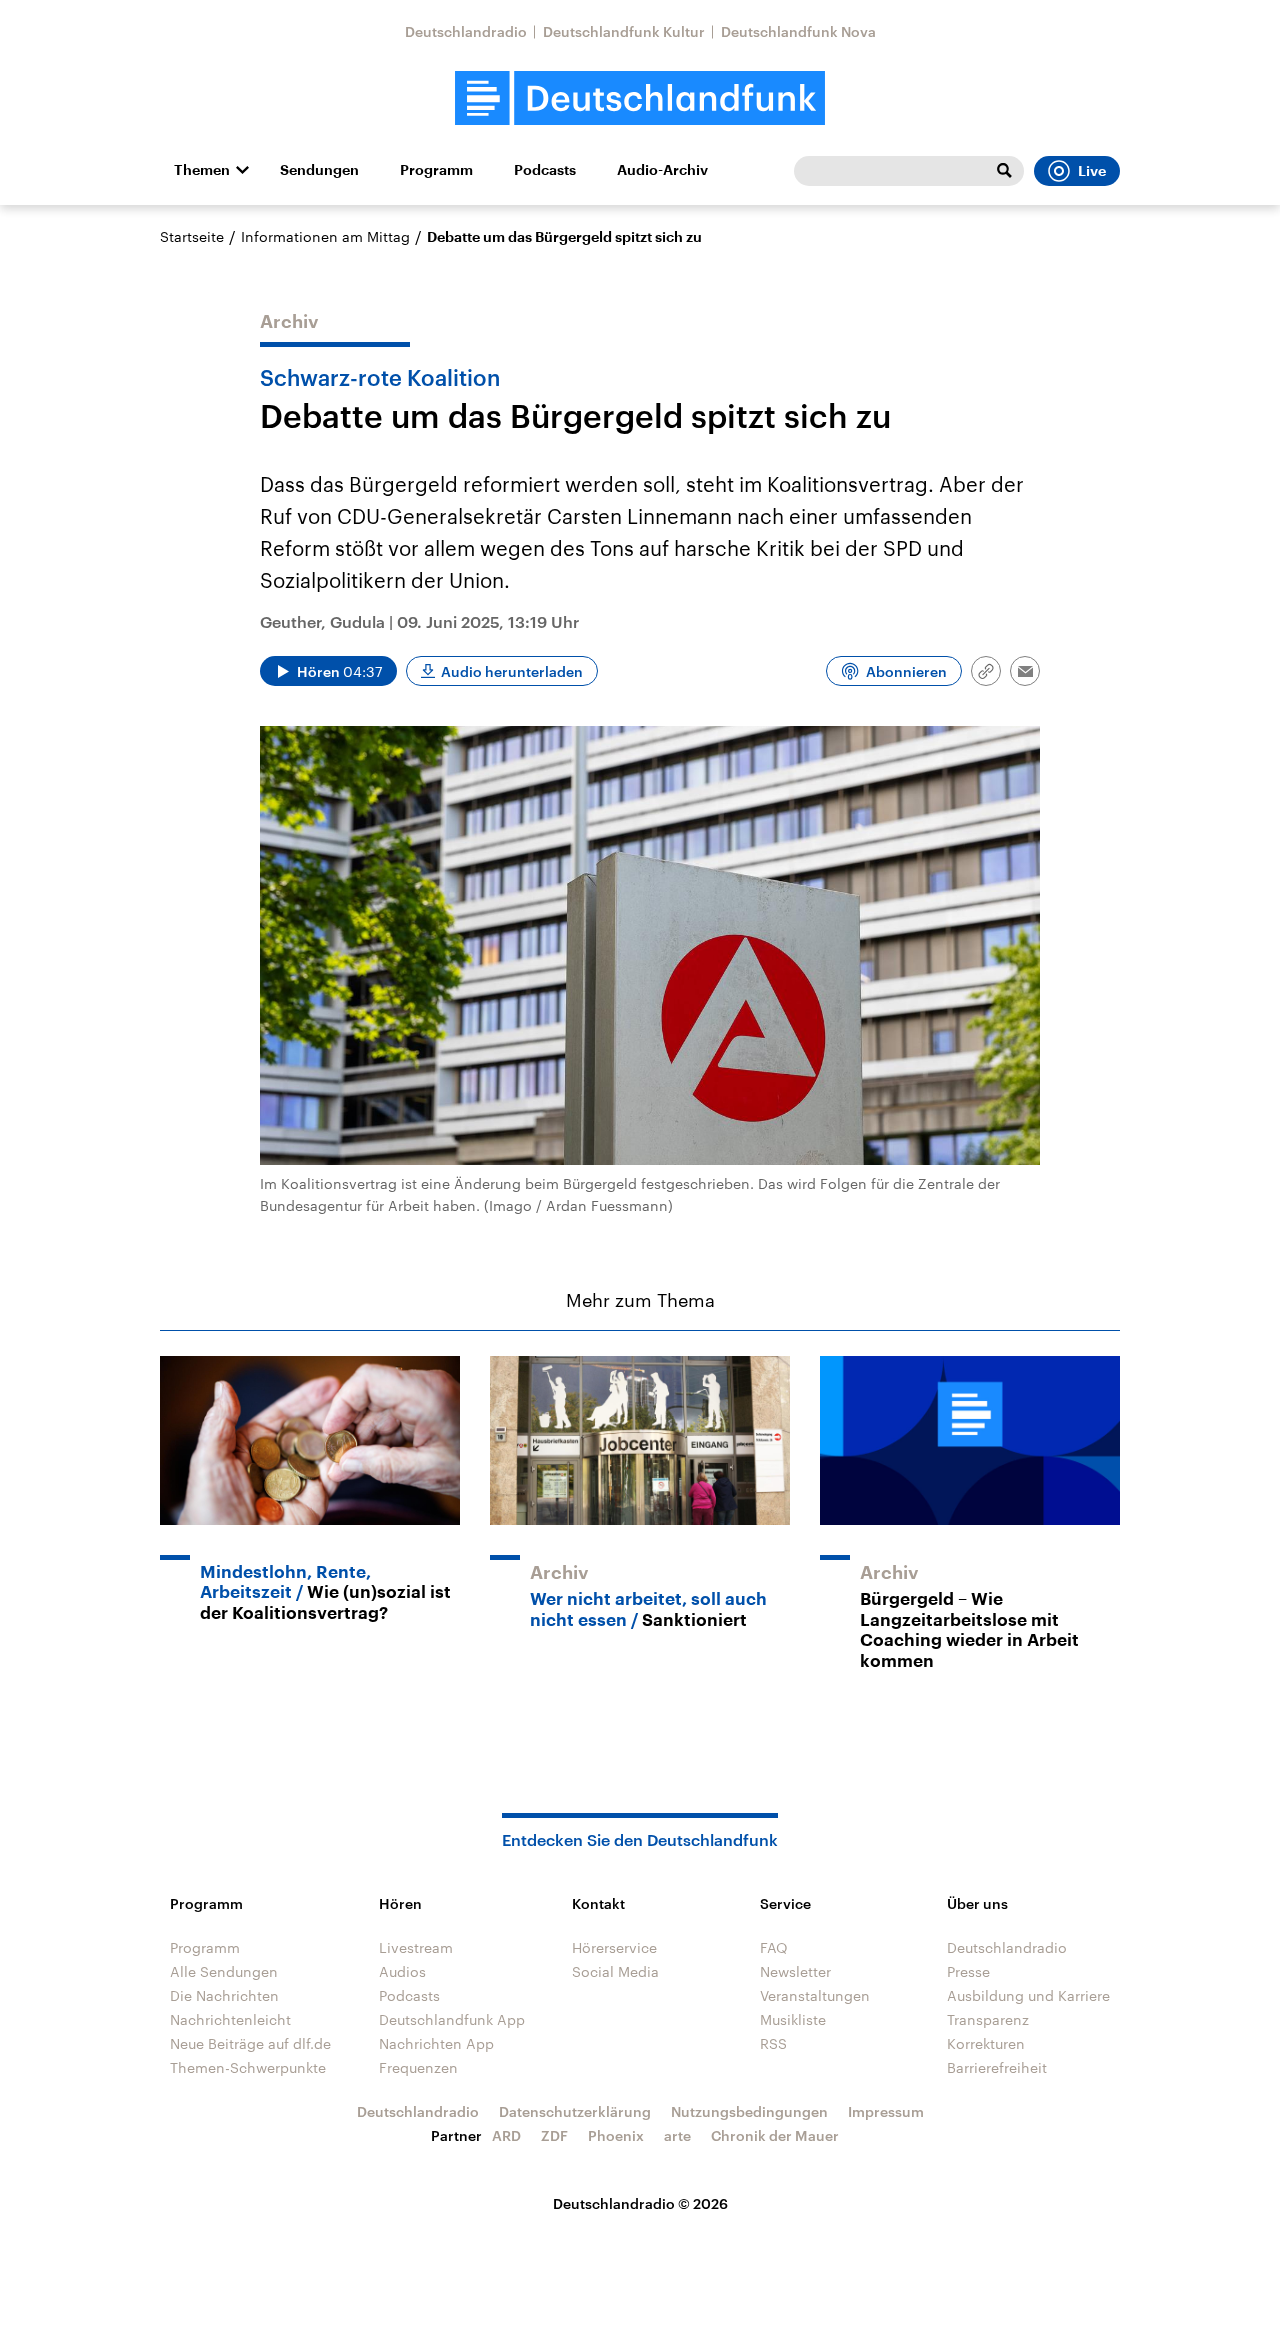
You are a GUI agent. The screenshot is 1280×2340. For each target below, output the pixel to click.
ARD (506, 2135)
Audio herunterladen (512, 671)
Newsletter (795, 1971)
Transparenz (988, 2019)
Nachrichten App (436, 2043)
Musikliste (793, 2019)
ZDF (554, 2135)
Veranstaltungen (815, 1995)
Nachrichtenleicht (230, 2019)
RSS (773, 2043)
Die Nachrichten (224, 1995)
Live (1092, 171)
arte (677, 2135)
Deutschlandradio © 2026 (640, 2203)
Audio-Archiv (662, 170)
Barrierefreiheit (997, 2067)
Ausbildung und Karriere (1028, 1995)
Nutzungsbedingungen (749, 2111)
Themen (202, 170)
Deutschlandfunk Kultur (624, 31)
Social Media (615, 1971)
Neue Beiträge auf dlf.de (250, 2043)
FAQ (774, 1947)
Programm (436, 170)
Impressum (886, 2111)
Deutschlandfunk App (452, 2019)
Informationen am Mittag (325, 236)
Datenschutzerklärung (575, 2111)
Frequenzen (418, 2067)
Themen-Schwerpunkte (248, 2067)
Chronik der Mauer (775, 2135)
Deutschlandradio (466, 31)
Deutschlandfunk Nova (798, 31)
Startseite (192, 236)
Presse (968, 1971)
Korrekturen (986, 2043)
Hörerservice (614, 1947)
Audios (402, 1971)
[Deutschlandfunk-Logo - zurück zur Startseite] (640, 98)
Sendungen (319, 170)
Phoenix (616, 2135)
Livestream (416, 1947)
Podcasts (545, 170)
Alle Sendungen (224, 1971)
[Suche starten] (1004, 171)
